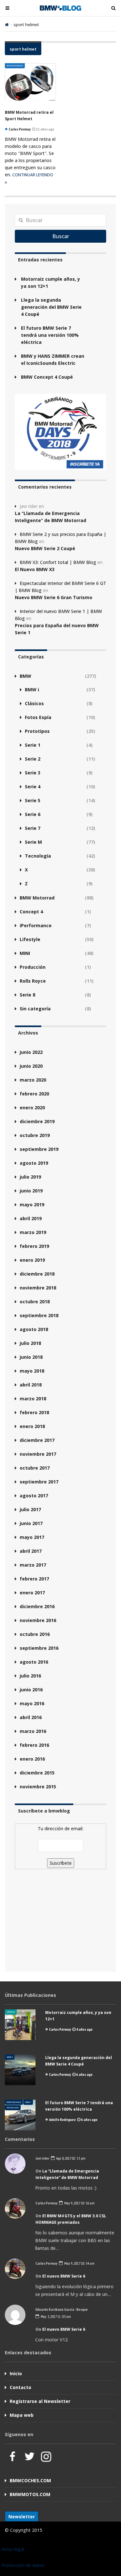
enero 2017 (32, 1593)
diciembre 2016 (37, 1606)
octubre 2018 (35, 1302)
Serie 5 (33, 800)
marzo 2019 (33, 1232)
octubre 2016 (35, 1634)
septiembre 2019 (39, 1149)
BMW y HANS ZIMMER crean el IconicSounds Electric (53, 360)
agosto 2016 (34, 1662)
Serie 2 (33, 759)
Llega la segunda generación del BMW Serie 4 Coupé (51, 307)
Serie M (33, 842)
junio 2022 (31, 1052)
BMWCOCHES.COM (30, 2480)
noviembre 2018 (38, 1288)
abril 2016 (31, 1717)
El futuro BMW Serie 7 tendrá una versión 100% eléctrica (50, 335)
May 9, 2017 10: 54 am (79, 2263)
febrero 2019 (34, 1246)
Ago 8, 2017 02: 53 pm (70, 2158)
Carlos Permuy (60, 2029)
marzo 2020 (33, 1080)
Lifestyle (30, 939)
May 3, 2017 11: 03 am (55, 2316)
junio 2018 (31, 1357)
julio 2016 (30, 1676)
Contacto (20, 2387)
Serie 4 (33, 787)
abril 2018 (31, 1385)
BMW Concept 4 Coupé (47, 377)
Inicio (16, 2373)
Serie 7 (33, 828)
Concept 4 (31, 912)
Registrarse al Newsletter (40, 2401)
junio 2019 (31, 1191)
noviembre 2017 (38, 1454)
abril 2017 (31, 1551)
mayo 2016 (32, 1703)
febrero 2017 (34, 1579)
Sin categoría (35, 1009)
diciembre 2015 (37, 1773)
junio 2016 (31, 1690)
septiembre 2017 (39, 1482)
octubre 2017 (35, 1468)
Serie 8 (27, 995)
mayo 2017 (32, 1537)
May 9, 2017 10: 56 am (79, 2203)
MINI (25, 953)
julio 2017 (30, 1509)
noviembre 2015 (38, 1787)
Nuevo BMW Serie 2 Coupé (45, 548)
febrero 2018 (34, 1412)
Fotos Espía (38, 717)
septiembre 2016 (39, 1648)
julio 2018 (30, 1343)
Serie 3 (33, 773)
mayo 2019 (32, 1205)
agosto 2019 (34, 1163)
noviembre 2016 (38, 1620)
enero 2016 (32, 1759)
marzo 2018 (33, 1399)
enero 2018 (32, 1426)
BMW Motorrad (15, 66)
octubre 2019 (35, 1135)
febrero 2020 (34, 1094)
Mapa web (22, 2415)
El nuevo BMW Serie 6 (64, 2276)
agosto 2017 (34, 1496)
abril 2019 (31, 1218)
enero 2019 (32, 1260)
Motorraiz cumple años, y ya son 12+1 (50, 282)
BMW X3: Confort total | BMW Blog (58, 562)
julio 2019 (30, 1177)
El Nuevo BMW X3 (35, 569)
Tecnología (38, 856)
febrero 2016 (34, 1745)
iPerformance (36, 925)
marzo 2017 (33, 1565)
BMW (25, 676)
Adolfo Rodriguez (62, 2119)
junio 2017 (31, 1523)
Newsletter (22, 2517)
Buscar (61, 236)
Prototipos (37, 731)
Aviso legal (13, 2549)
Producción (33, 967)
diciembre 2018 (37, 1274)
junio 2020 (31, 1066)
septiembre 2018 (39, 1315)
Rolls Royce (33, 981)
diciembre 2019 (37, 1121)
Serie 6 (33, 814)
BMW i (32, 690)
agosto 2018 (34, 1329)
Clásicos (34, 703)
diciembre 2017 (37, 1440)
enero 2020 (32, 1108)
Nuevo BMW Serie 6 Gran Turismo (54, 597)
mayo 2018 (32, 1371)
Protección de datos (23, 2565)
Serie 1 (33, 745)
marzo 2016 (33, 1731)
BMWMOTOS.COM (30, 2494)
